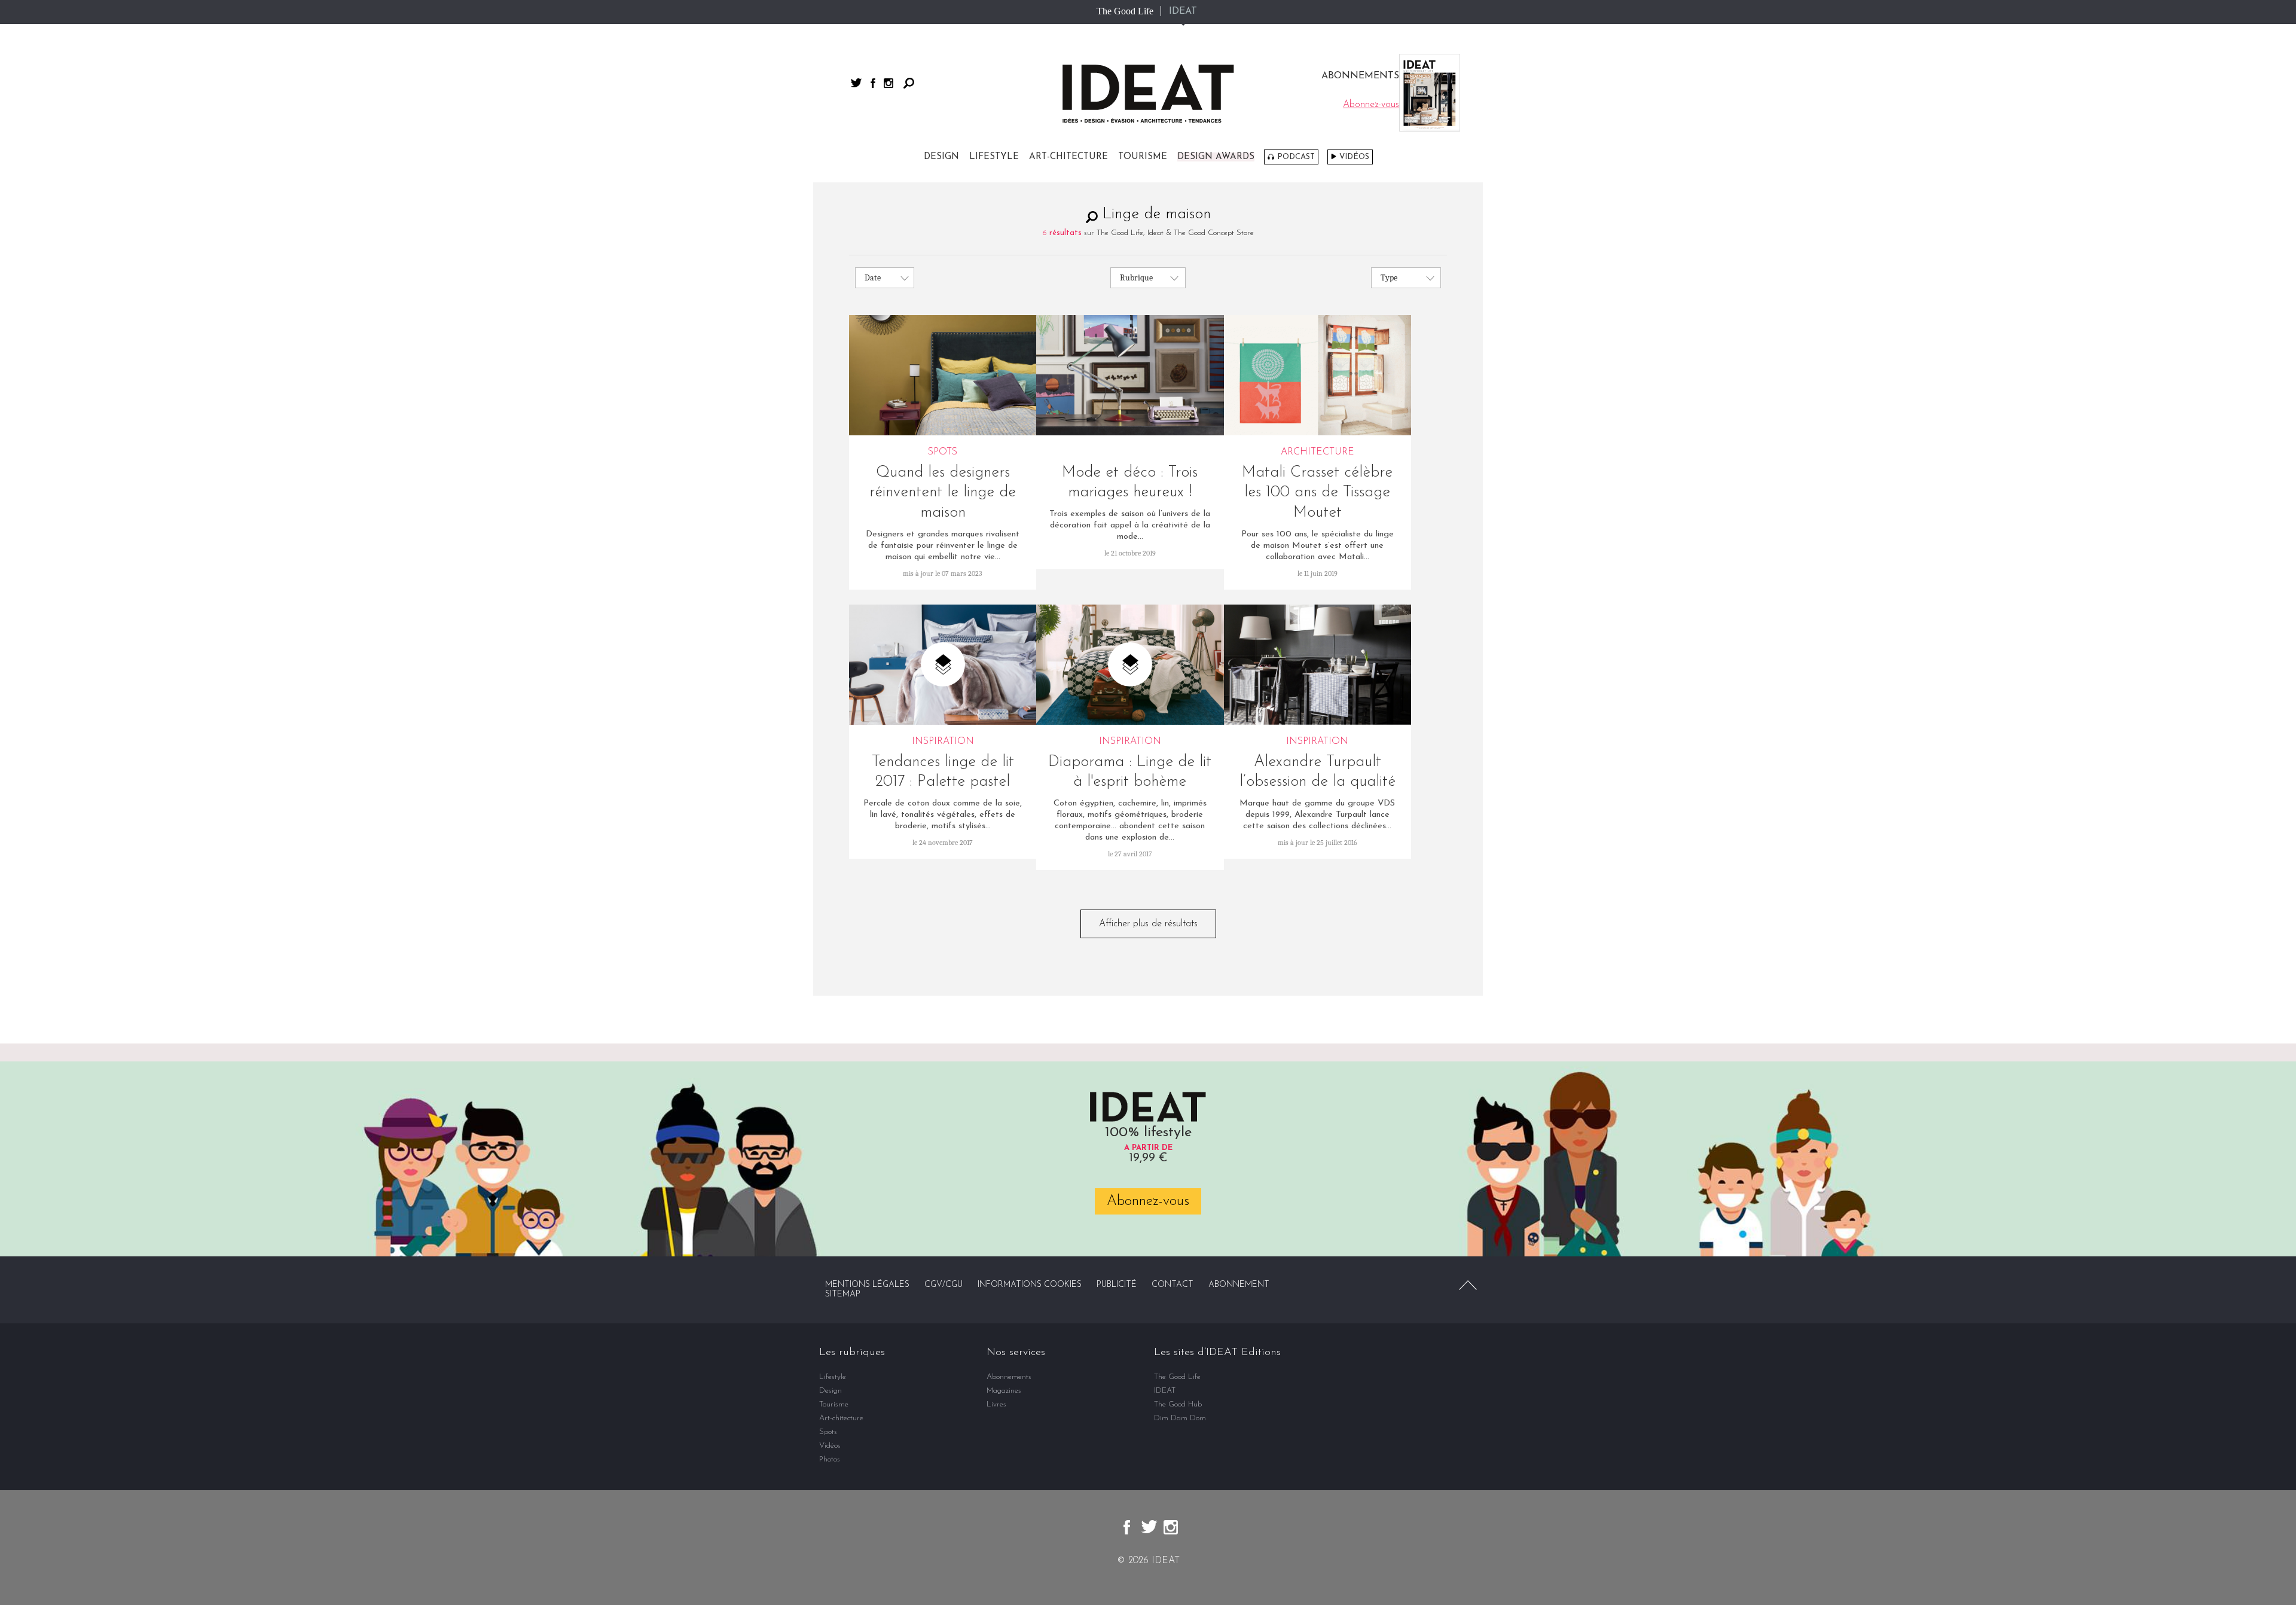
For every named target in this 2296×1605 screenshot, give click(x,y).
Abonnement (1239, 1285)
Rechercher (909, 83)
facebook (873, 83)
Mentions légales (867, 1285)
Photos (830, 1459)
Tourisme (1143, 157)
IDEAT (1183, 11)
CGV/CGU (944, 1285)
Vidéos (1354, 157)
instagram (889, 83)
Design (941, 157)
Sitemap (843, 1294)
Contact (1173, 1285)
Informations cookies (1030, 1285)
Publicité (1117, 1285)
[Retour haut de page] (1468, 1285)
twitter (856, 83)
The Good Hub (1178, 1404)
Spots (828, 1432)
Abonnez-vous (1148, 1201)
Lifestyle (994, 157)
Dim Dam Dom (1180, 1418)
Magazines (1004, 1391)
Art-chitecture (1068, 157)
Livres (996, 1404)
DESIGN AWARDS (1216, 157)
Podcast (1296, 157)
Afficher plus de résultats (1148, 924)
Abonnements (1009, 1377)
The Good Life (1125, 11)
